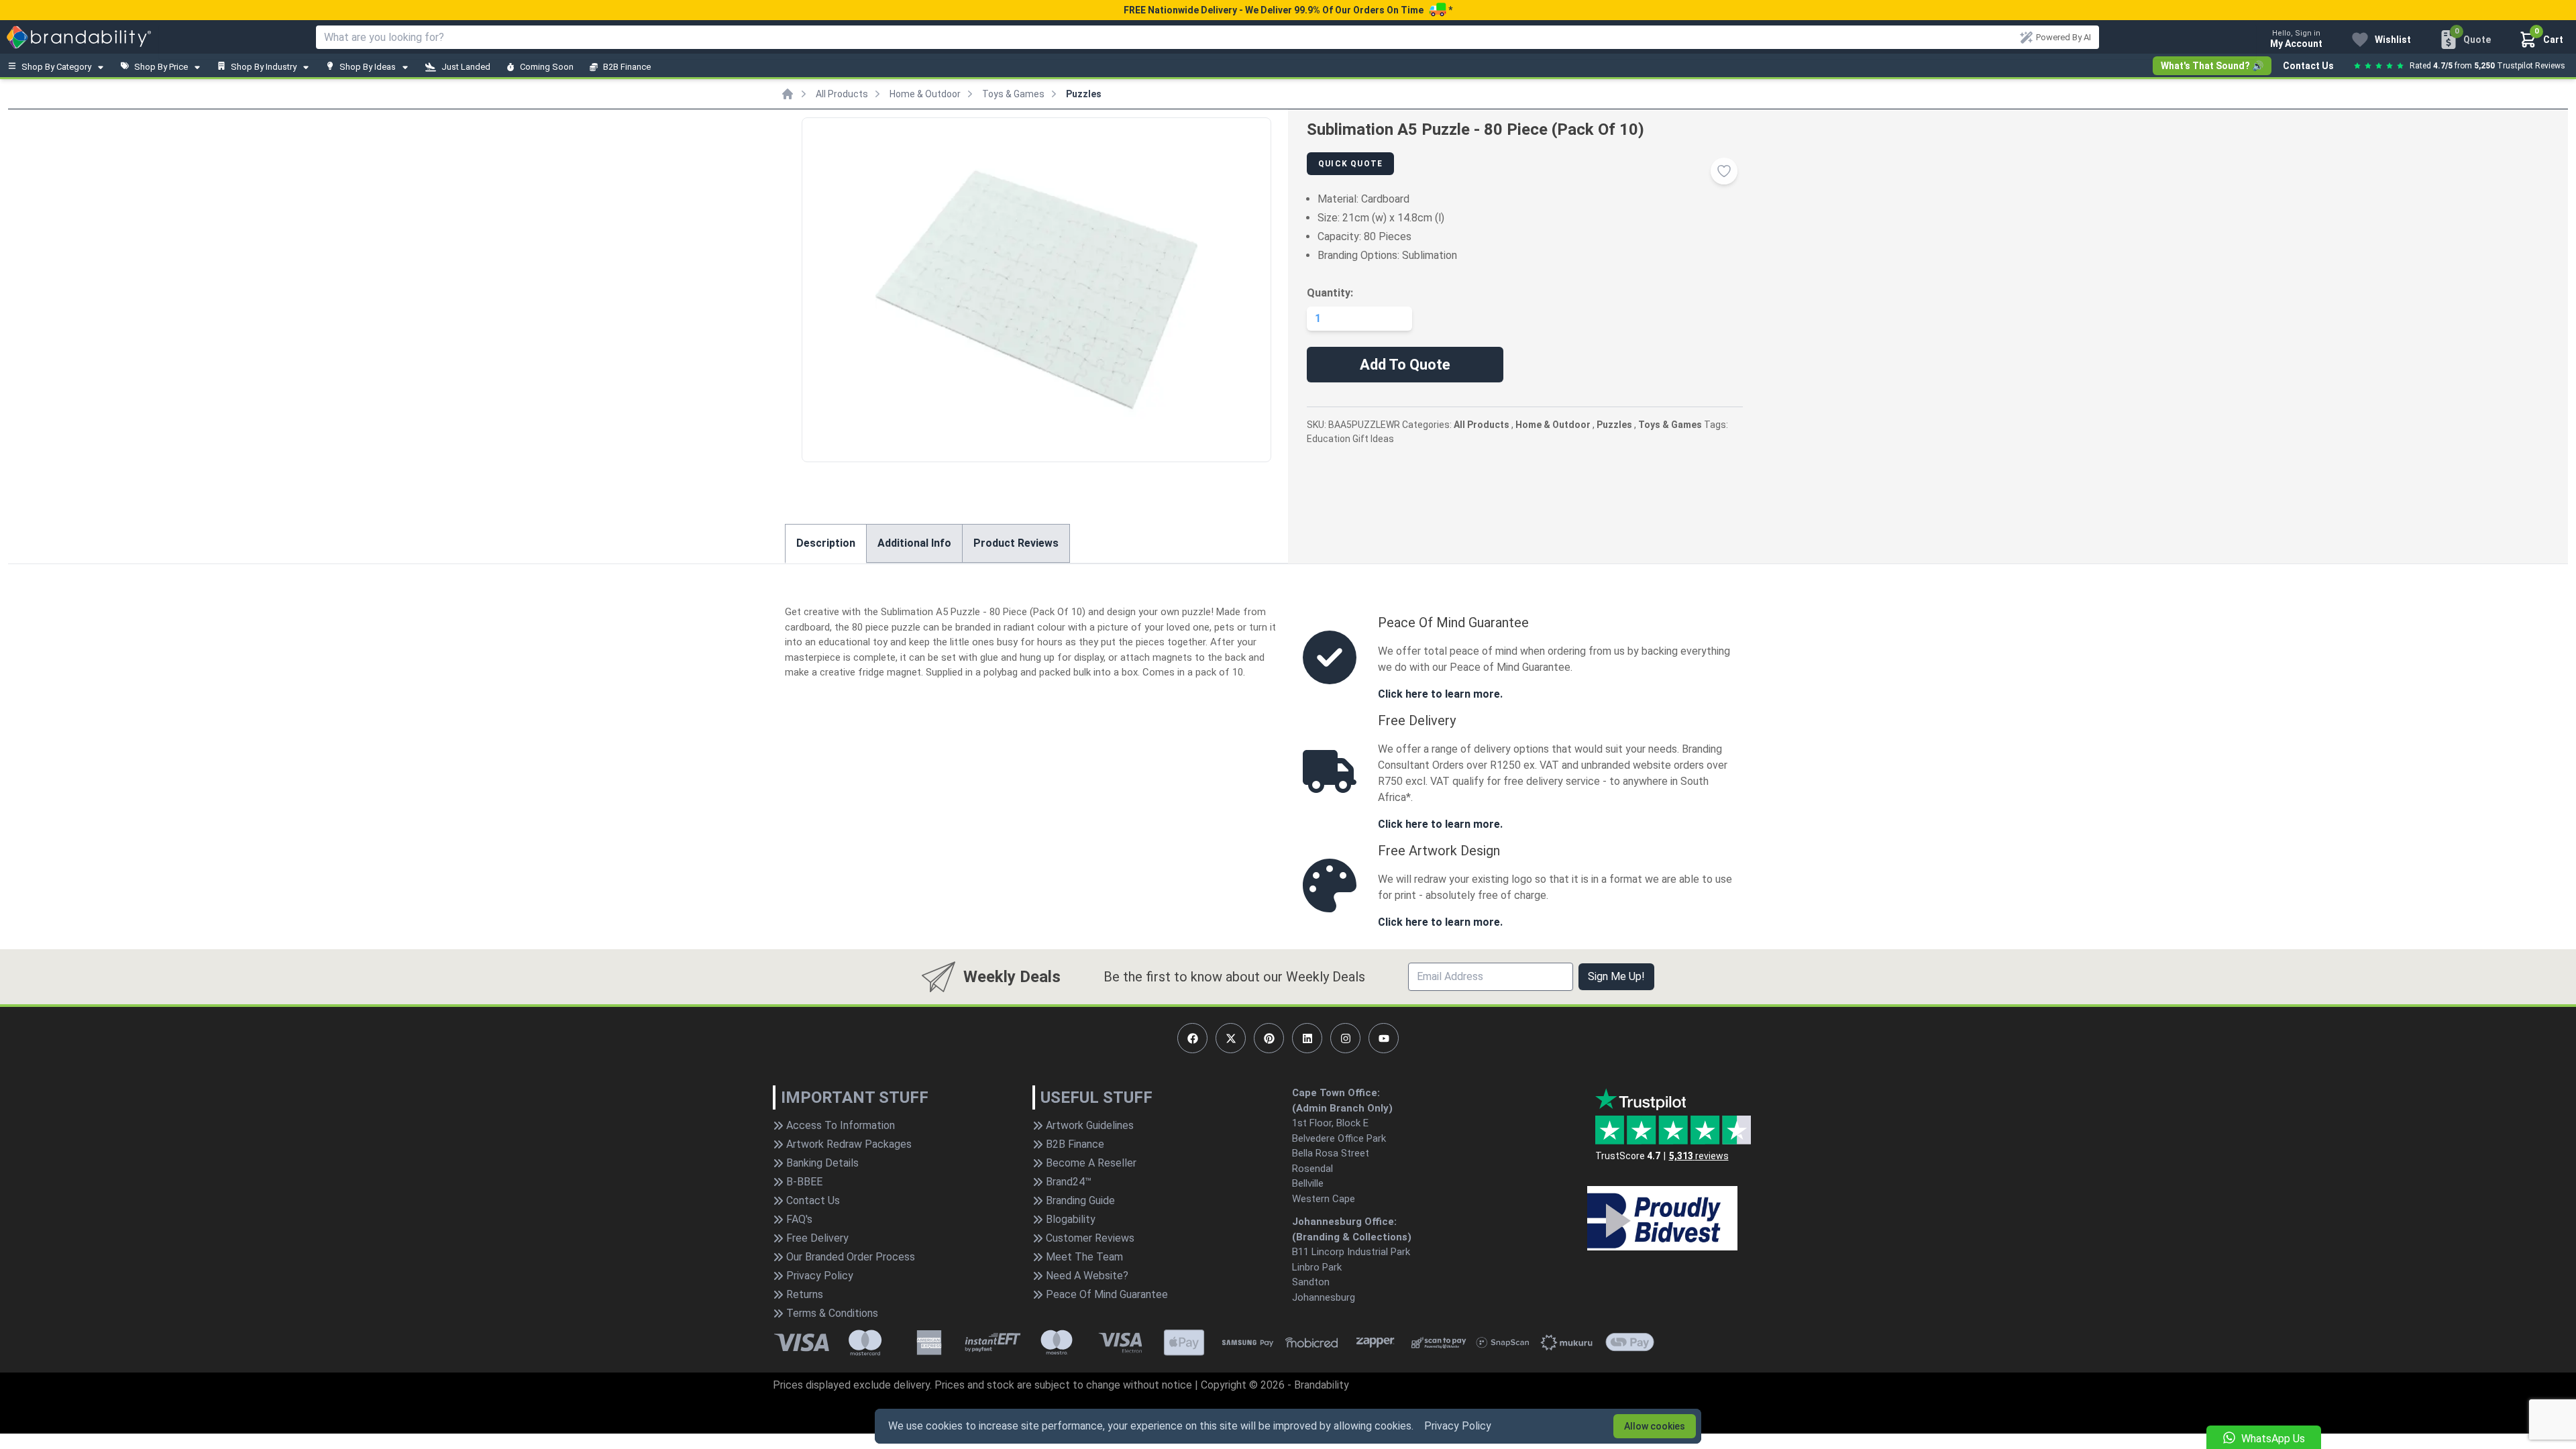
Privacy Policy (1458, 1426)
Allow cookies (1655, 1426)
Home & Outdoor (925, 94)
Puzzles (1084, 94)
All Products (842, 94)
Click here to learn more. (1440, 694)
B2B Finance (627, 67)
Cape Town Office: (1336, 1093)
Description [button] (826, 543)
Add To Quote (1405, 365)
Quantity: (1330, 293)
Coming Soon (547, 67)
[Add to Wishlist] (1724, 171)
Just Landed (466, 67)
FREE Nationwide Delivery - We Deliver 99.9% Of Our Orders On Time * (1288, 10)
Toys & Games (1013, 94)
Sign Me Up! (1616, 976)
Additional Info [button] (914, 543)
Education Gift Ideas (1350, 439)
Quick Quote (1350, 164)
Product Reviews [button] (1016, 543)
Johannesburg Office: (1344, 1222)
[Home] (788, 94)
